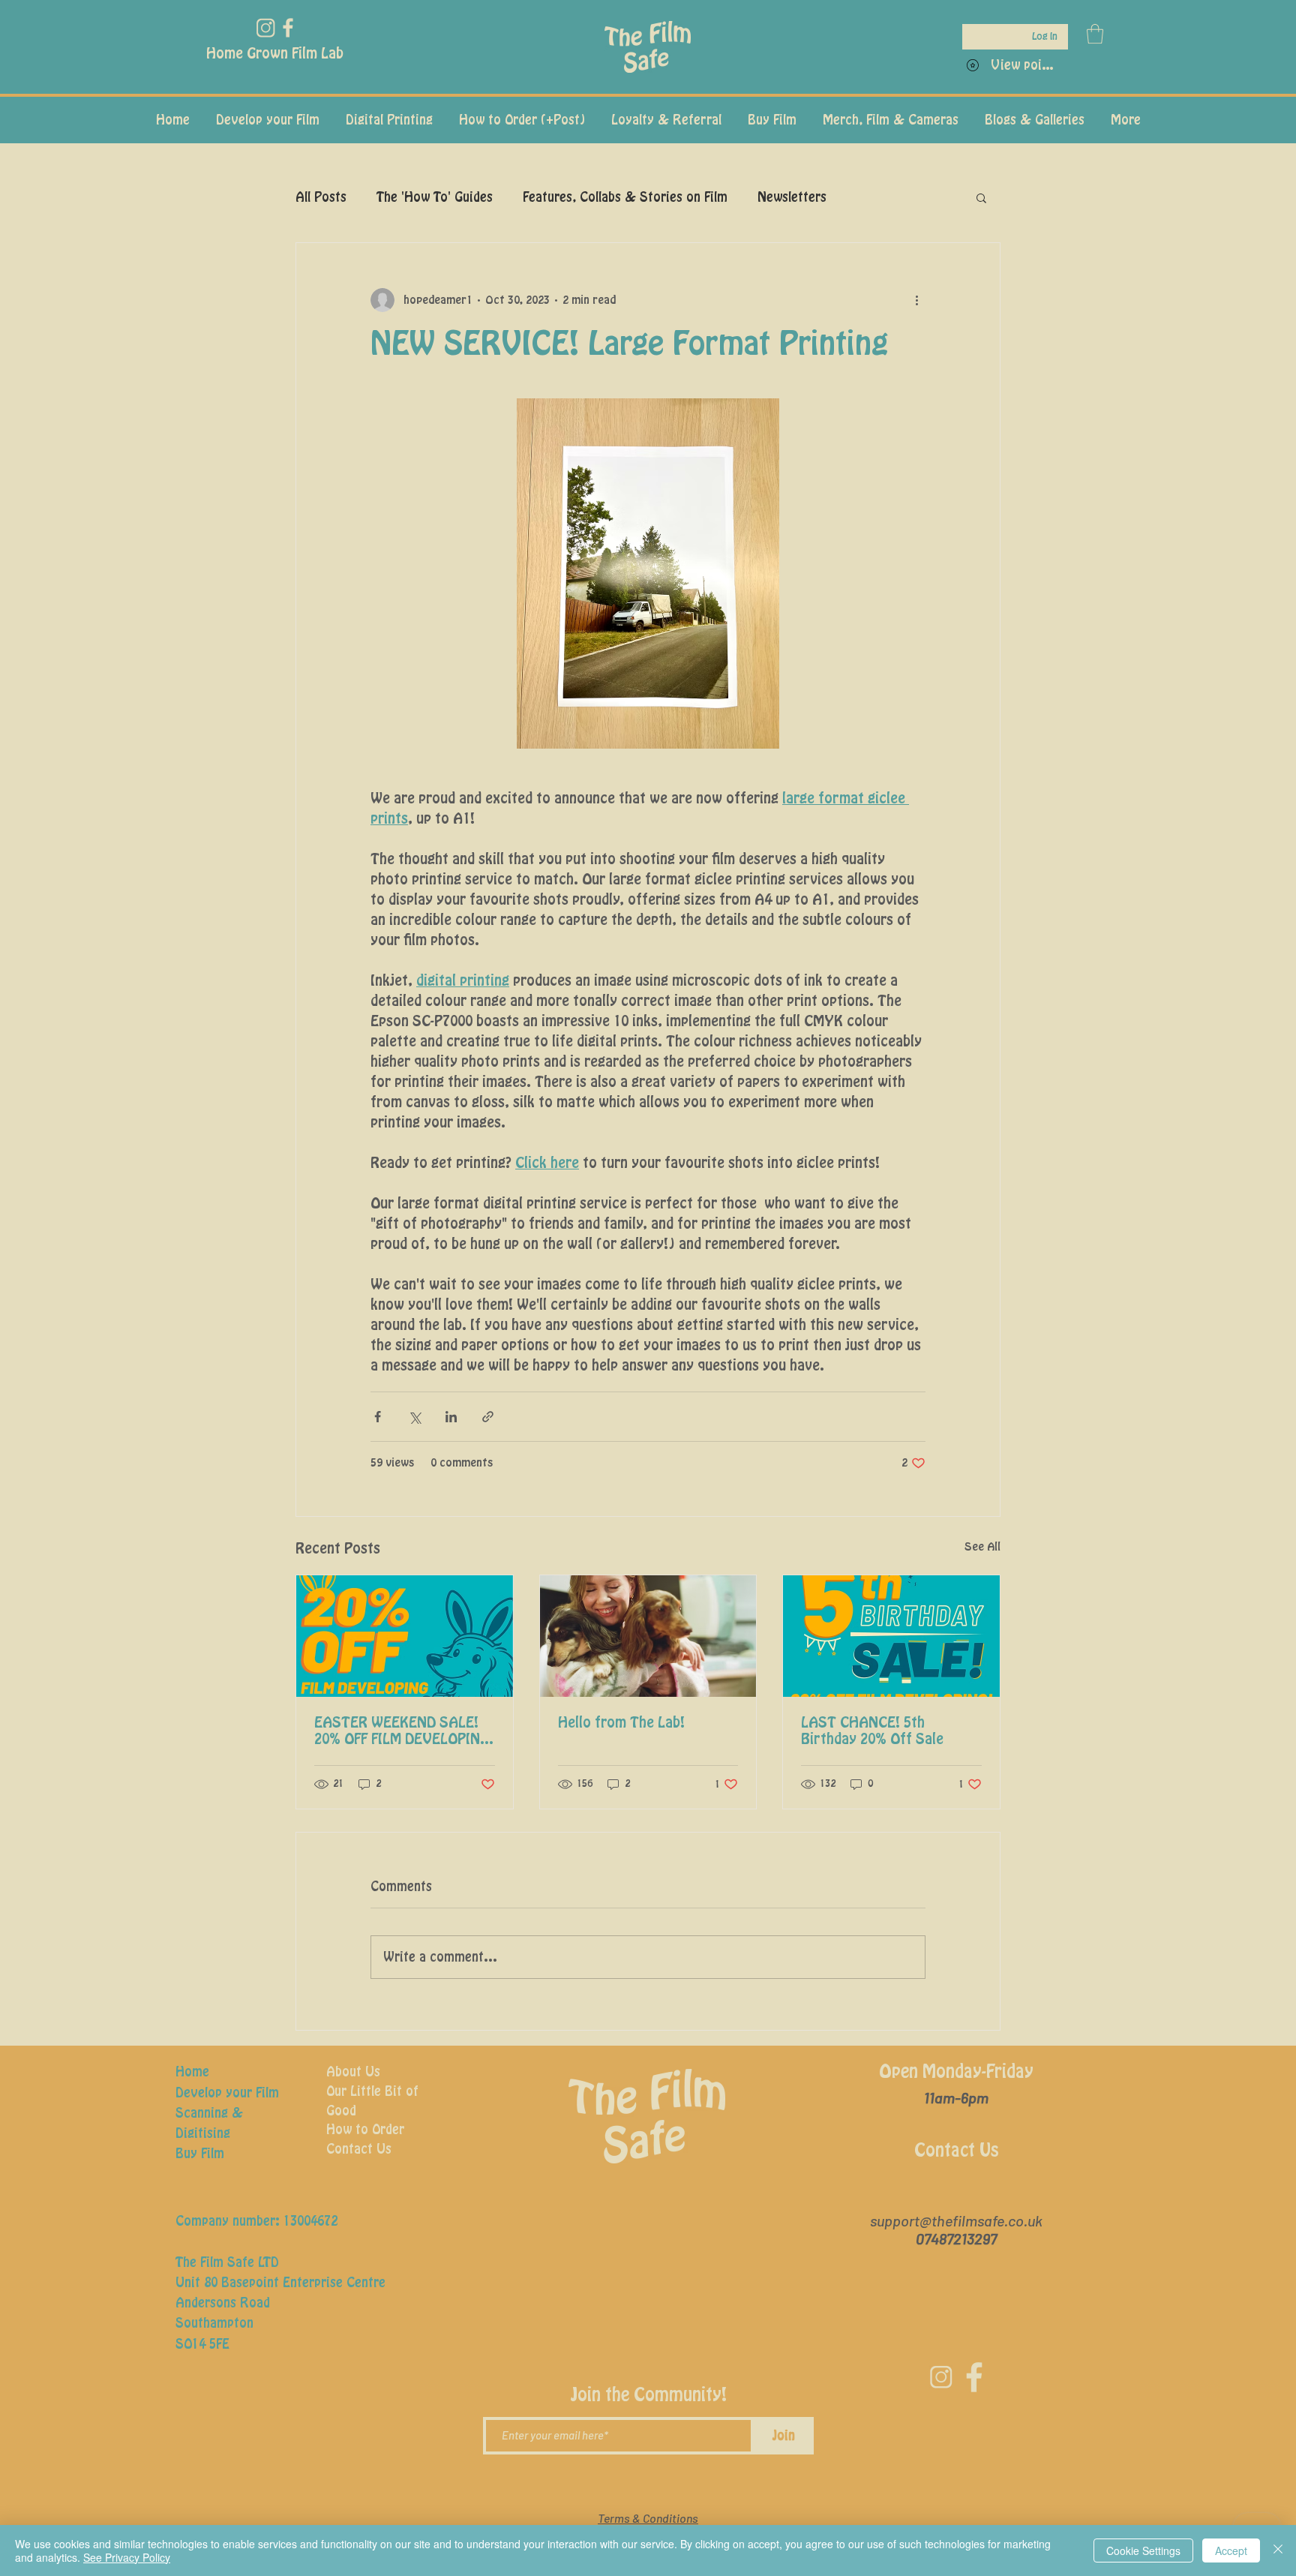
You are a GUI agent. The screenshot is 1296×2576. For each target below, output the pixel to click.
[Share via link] (488, 1417)
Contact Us (359, 2149)
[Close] (1278, 2550)
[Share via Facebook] (378, 1417)
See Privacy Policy (127, 2557)
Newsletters (792, 197)
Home (192, 2072)
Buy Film (200, 2154)
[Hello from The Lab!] (648, 1636)
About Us (353, 2072)
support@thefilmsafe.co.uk (956, 2220)
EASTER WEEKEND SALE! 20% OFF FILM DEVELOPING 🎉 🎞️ (402, 1732)
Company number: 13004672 (256, 2221)
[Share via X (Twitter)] (414, 1417)
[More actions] (916, 300)
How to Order (365, 2130)
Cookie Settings (1143, 2550)
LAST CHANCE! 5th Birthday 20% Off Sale (872, 1731)
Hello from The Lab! (621, 1723)
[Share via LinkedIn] (451, 1417)
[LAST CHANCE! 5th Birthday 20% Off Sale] (891, 1636)
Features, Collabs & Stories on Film (625, 197)
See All (982, 1547)
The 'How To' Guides (435, 197)
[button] (1095, 34)
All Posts (321, 197)
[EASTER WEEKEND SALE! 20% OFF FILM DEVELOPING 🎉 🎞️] (405, 1636)
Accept (1231, 2550)
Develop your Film (227, 2093)
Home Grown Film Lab (275, 54)
